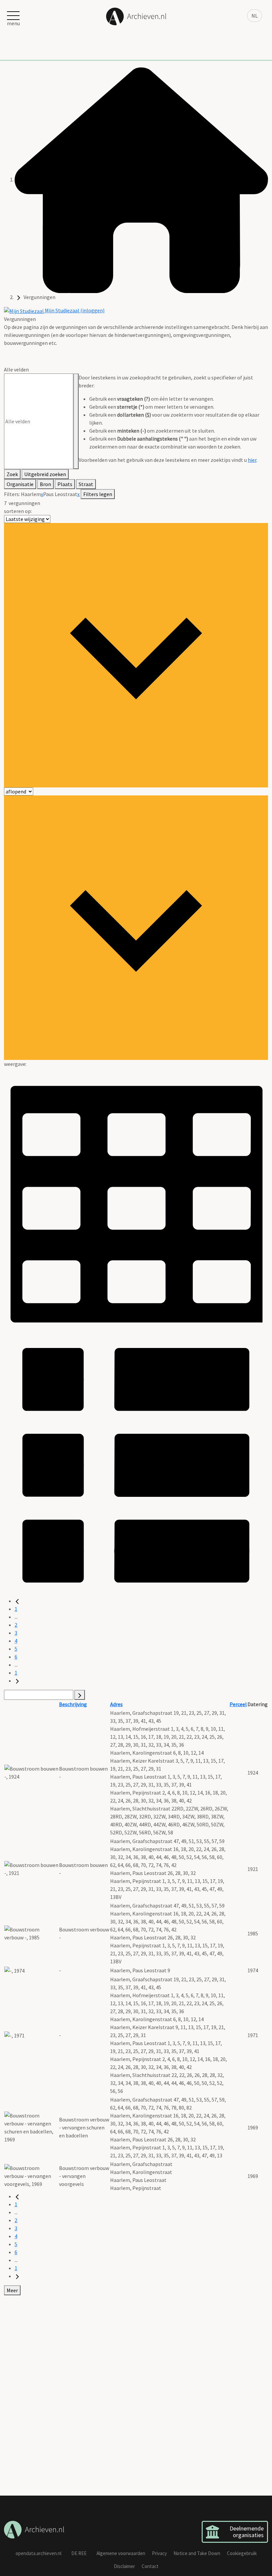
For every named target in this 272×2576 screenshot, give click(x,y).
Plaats (65, 484)
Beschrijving (73, 1704)
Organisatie (20, 484)
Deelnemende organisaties (247, 2532)
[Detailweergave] (136, 1464)
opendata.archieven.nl (38, 2553)
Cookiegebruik (242, 2553)
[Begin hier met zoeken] (141, 179)
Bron (45, 484)
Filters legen (98, 494)
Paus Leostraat (60, 494)
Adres (116, 1704)
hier (252, 460)
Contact (150, 2566)
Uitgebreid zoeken (45, 474)
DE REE (79, 2553)
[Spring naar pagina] (80, 1695)
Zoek (12, 474)
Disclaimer (124, 2566)
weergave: (15, 1064)
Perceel (238, 1704)
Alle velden (16, 369)
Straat (86, 484)
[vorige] (17, 1601)
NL (255, 16)
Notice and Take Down (197, 2553)
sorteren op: (18, 511)
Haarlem (31, 494)
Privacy (159, 2553)
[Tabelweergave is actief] (136, 1199)
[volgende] (17, 1681)
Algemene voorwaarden (121, 2553)
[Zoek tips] (76, 421)
